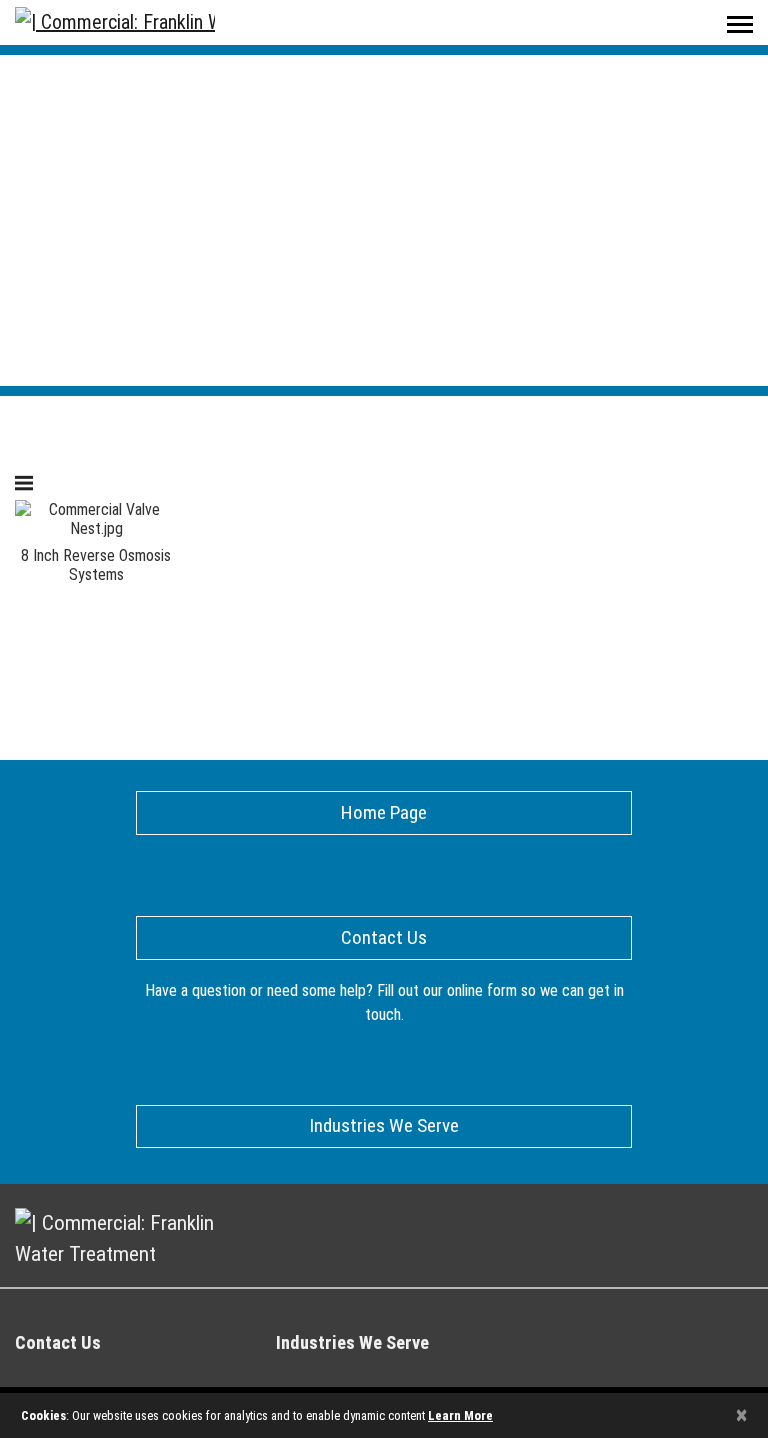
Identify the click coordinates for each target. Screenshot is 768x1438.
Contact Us (58, 1342)
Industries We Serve (352, 1342)
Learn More (460, 1415)
